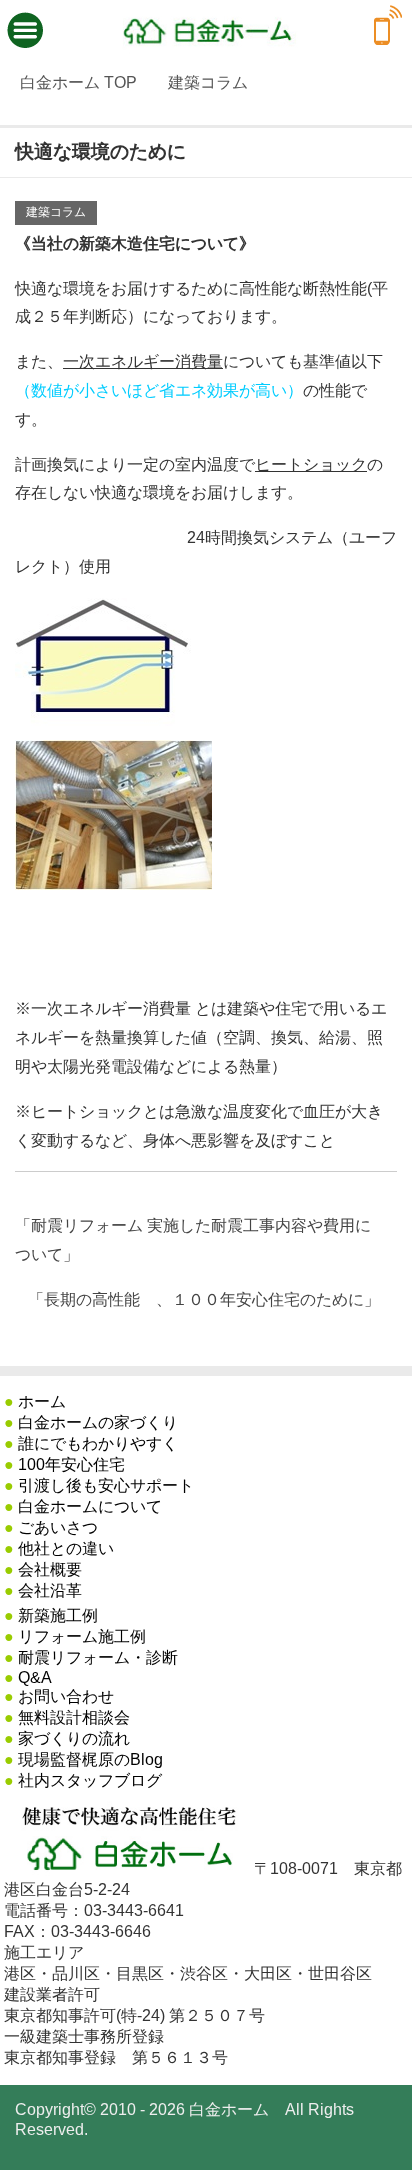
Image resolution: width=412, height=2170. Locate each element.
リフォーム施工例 (82, 1636)
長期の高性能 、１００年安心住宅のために (204, 1299)
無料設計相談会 (74, 1717)
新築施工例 (58, 1615)
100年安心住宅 (71, 1464)
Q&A (35, 1677)
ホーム (42, 1401)
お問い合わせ (66, 1696)
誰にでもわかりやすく (98, 1443)
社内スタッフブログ (90, 1780)
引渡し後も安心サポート (106, 1485)
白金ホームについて (90, 1506)
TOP (78, 82)
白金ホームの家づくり (98, 1422)
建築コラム (56, 212)
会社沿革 (50, 1590)
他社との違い (66, 1548)
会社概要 (50, 1569)
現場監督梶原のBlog (90, 1759)
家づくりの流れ (74, 1738)
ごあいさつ (58, 1527)
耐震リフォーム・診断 (98, 1657)
